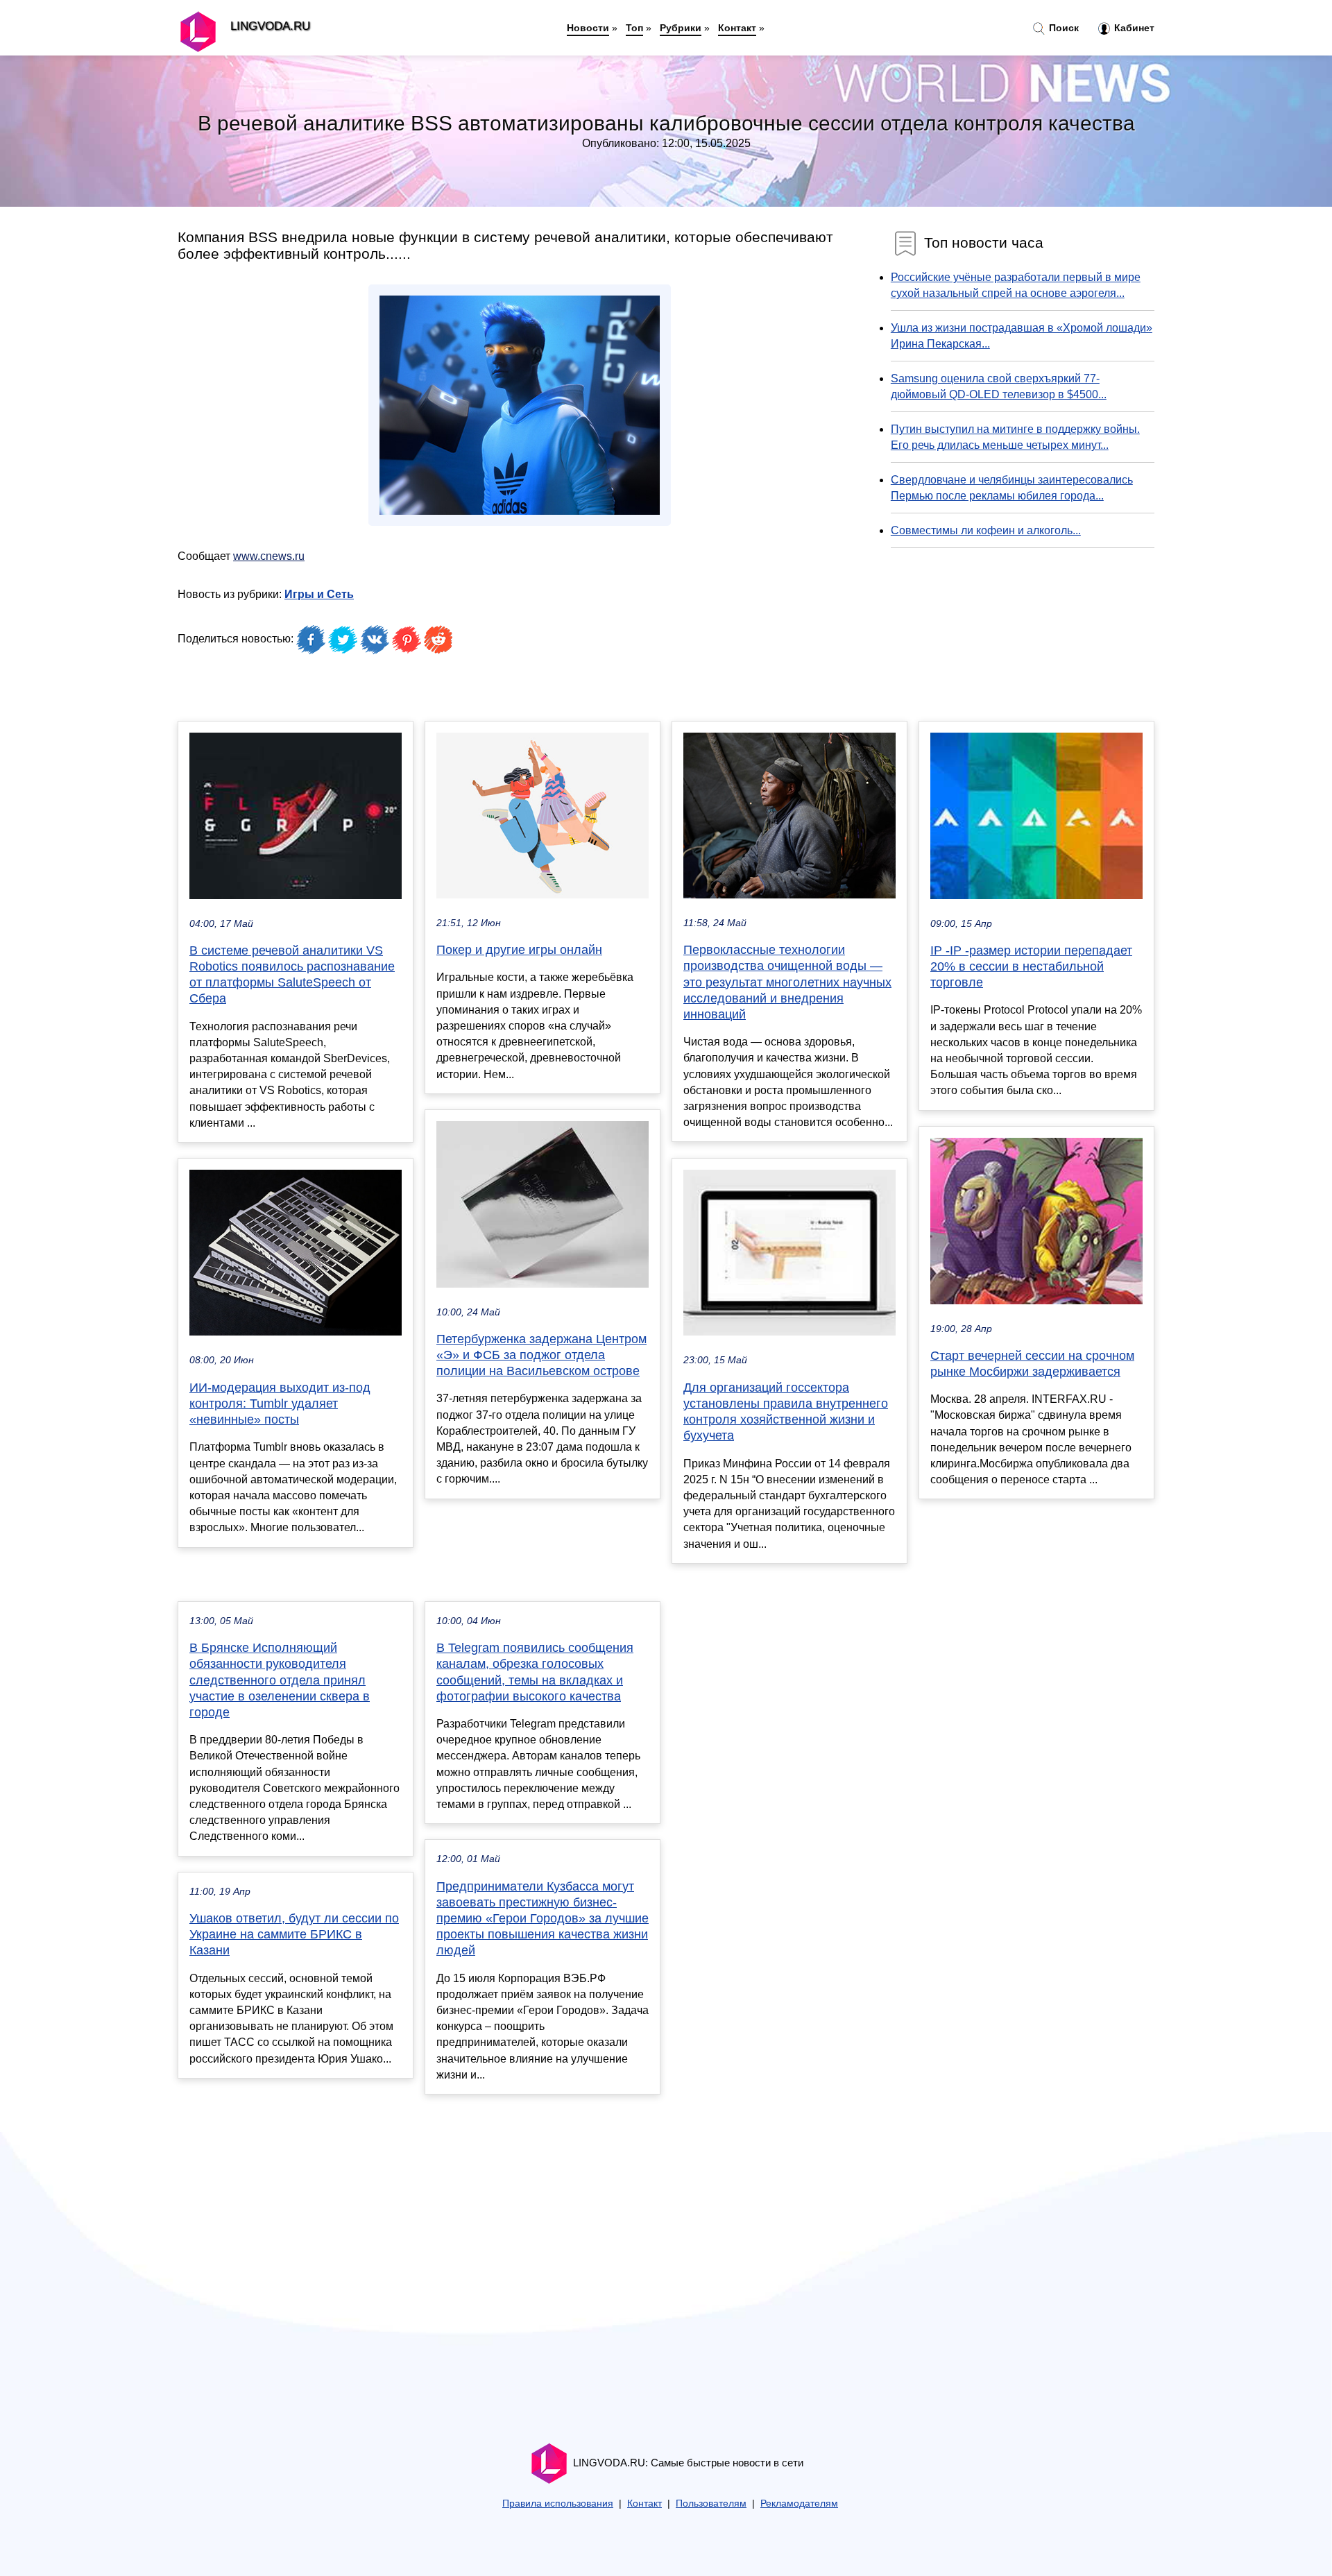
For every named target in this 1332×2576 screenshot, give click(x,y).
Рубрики (681, 28)
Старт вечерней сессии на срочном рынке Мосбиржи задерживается (1032, 1364)
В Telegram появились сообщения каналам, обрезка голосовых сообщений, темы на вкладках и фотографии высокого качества (535, 1672)
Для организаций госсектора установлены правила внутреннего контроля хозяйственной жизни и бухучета (786, 1412)
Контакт (737, 28)
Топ (634, 28)
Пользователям (711, 2504)
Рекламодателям (799, 2504)
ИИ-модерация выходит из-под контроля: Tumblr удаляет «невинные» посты (280, 1404)
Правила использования (558, 2504)
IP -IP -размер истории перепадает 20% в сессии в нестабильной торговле (1031, 966)
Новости (588, 28)
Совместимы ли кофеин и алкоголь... (986, 530)
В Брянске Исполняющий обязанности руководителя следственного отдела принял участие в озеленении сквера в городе (280, 1680)
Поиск (1062, 28)
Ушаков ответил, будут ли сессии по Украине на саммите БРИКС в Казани (294, 1934)
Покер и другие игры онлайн (519, 950)
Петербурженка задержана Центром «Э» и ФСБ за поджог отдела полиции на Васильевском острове (541, 1355)
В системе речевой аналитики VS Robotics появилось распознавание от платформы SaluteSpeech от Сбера (292, 975)
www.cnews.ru (269, 556)
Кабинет (1133, 28)
